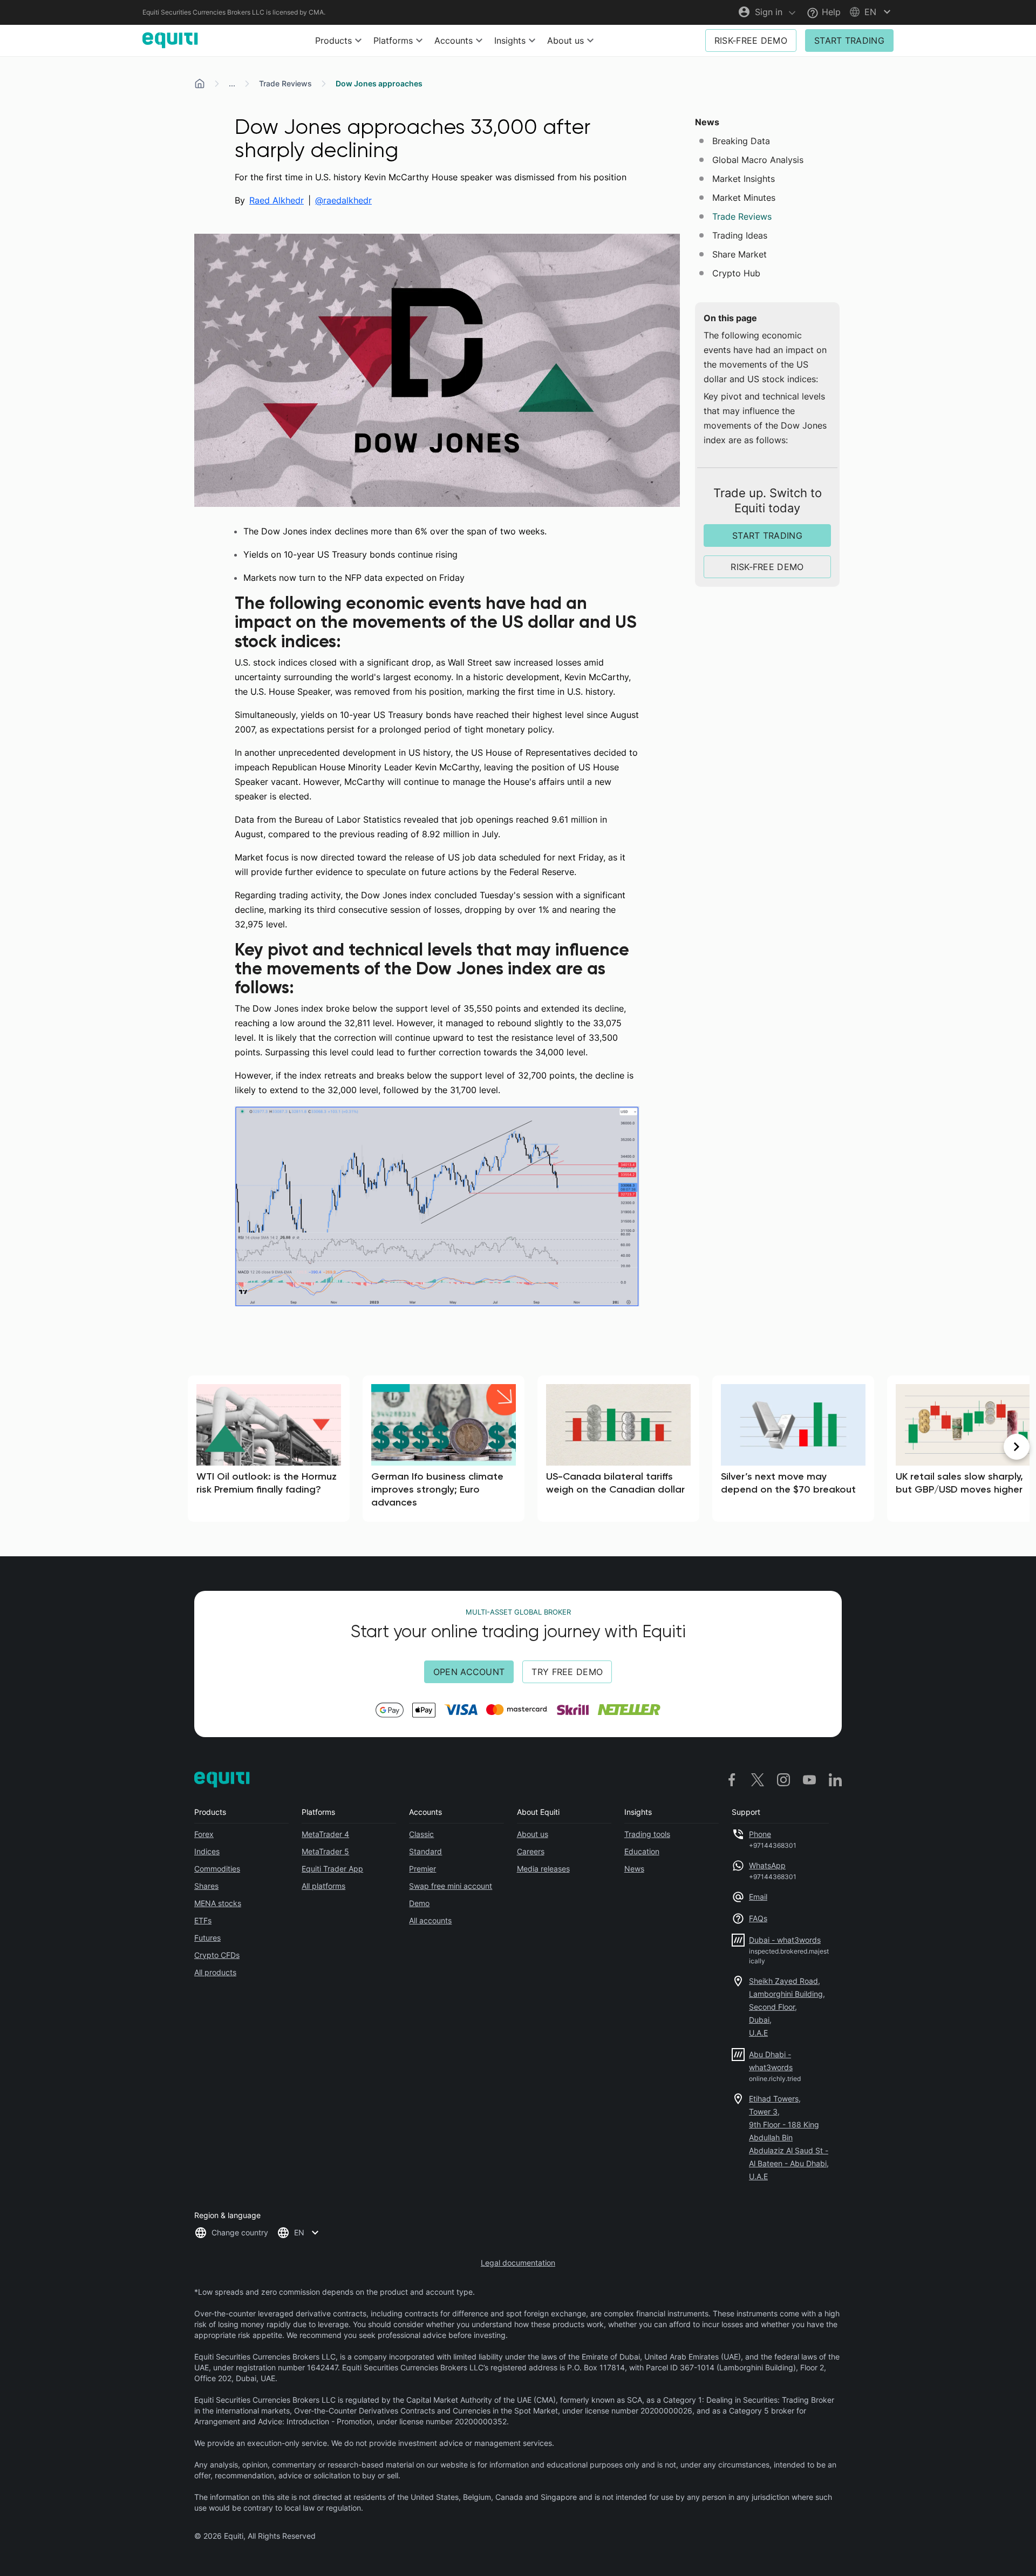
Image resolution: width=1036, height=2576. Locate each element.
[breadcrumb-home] (200, 84)
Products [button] (333, 40)
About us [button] (565, 40)
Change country (240, 2232)
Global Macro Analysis (758, 160)
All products (215, 1972)
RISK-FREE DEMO (751, 40)
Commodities (217, 1869)
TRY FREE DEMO (567, 1672)
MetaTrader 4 (325, 1834)
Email (758, 1897)
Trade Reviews (285, 83)
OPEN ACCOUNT (469, 1672)
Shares (206, 1886)
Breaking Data (741, 141)
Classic (421, 1834)
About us (533, 1834)
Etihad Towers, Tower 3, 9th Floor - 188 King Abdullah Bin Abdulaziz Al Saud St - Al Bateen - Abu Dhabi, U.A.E (789, 2137)
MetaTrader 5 (325, 1851)
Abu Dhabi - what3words (771, 2061)
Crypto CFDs (217, 1955)
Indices (207, 1851)
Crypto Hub (736, 273)
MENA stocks (218, 1903)
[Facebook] (732, 1780)
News (634, 1869)
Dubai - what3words (785, 1940)
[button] (871, 12)
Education (642, 1851)
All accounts (430, 1920)
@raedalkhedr (343, 200)
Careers (531, 1851)
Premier (422, 1869)
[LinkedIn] (835, 1780)
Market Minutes (744, 198)
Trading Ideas (740, 235)
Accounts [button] (454, 40)
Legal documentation (518, 2263)
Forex (204, 1834)
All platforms (323, 1886)
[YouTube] (809, 1780)
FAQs (758, 1918)
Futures (207, 1938)
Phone (760, 1834)
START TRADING (849, 40)
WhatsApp (767, 1865)
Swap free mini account (451, 1886)
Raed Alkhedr (277, 200)
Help (830, 12)
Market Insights (744, 179)
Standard (425, 1851)
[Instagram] (783, 1780)
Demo (419, 1903)
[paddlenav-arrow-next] (1017, 1447)
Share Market (739, 254)
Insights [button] (510, 40)
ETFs (203, 1920)
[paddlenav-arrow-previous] (19, 1447)
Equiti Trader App (332, 1869)
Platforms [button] (393, 40)
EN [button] (299, 2232)
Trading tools (647, 1834)
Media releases (543, 1869)
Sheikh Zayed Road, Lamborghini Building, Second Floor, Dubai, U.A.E (787, 2007)
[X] (758, 1780)
